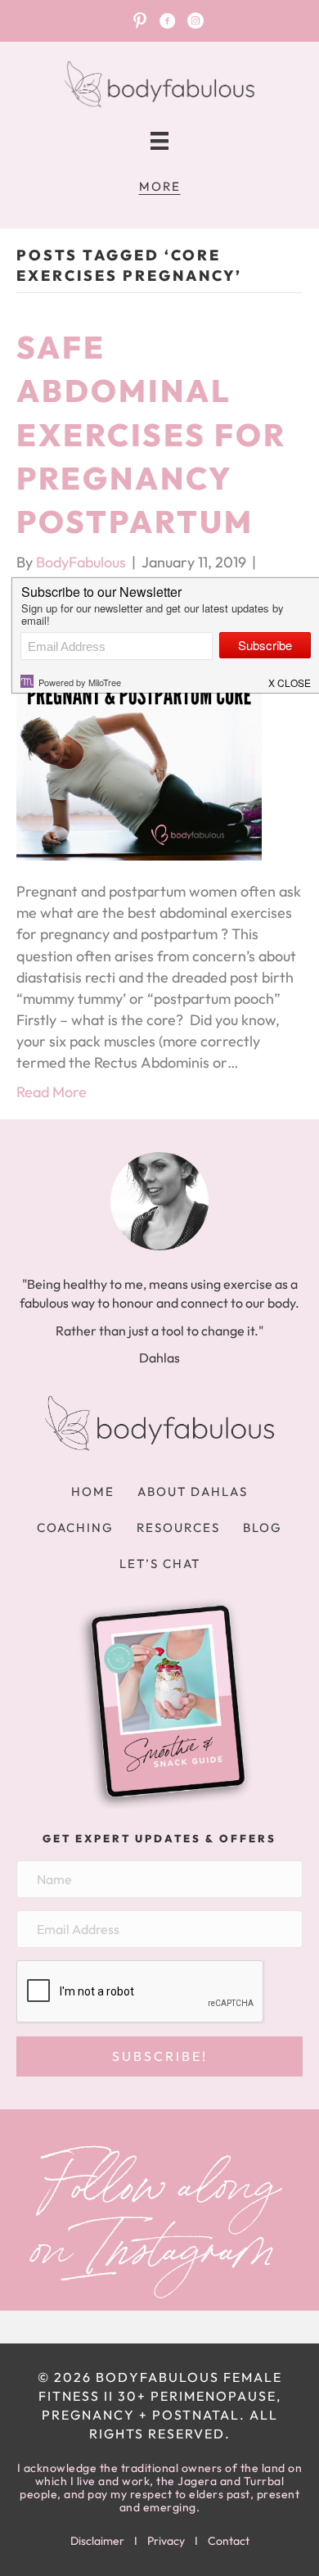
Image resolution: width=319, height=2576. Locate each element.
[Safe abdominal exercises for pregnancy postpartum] (139, 736)
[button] (159, 2056)
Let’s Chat (160, 1564)
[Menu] (159, 141)
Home (93, 1491)
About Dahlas (193, 1491)
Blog (263, 1528)
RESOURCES (178, 1528)
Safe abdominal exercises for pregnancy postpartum (151, 434)
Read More (52, 1092)
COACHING (75, 1528)
